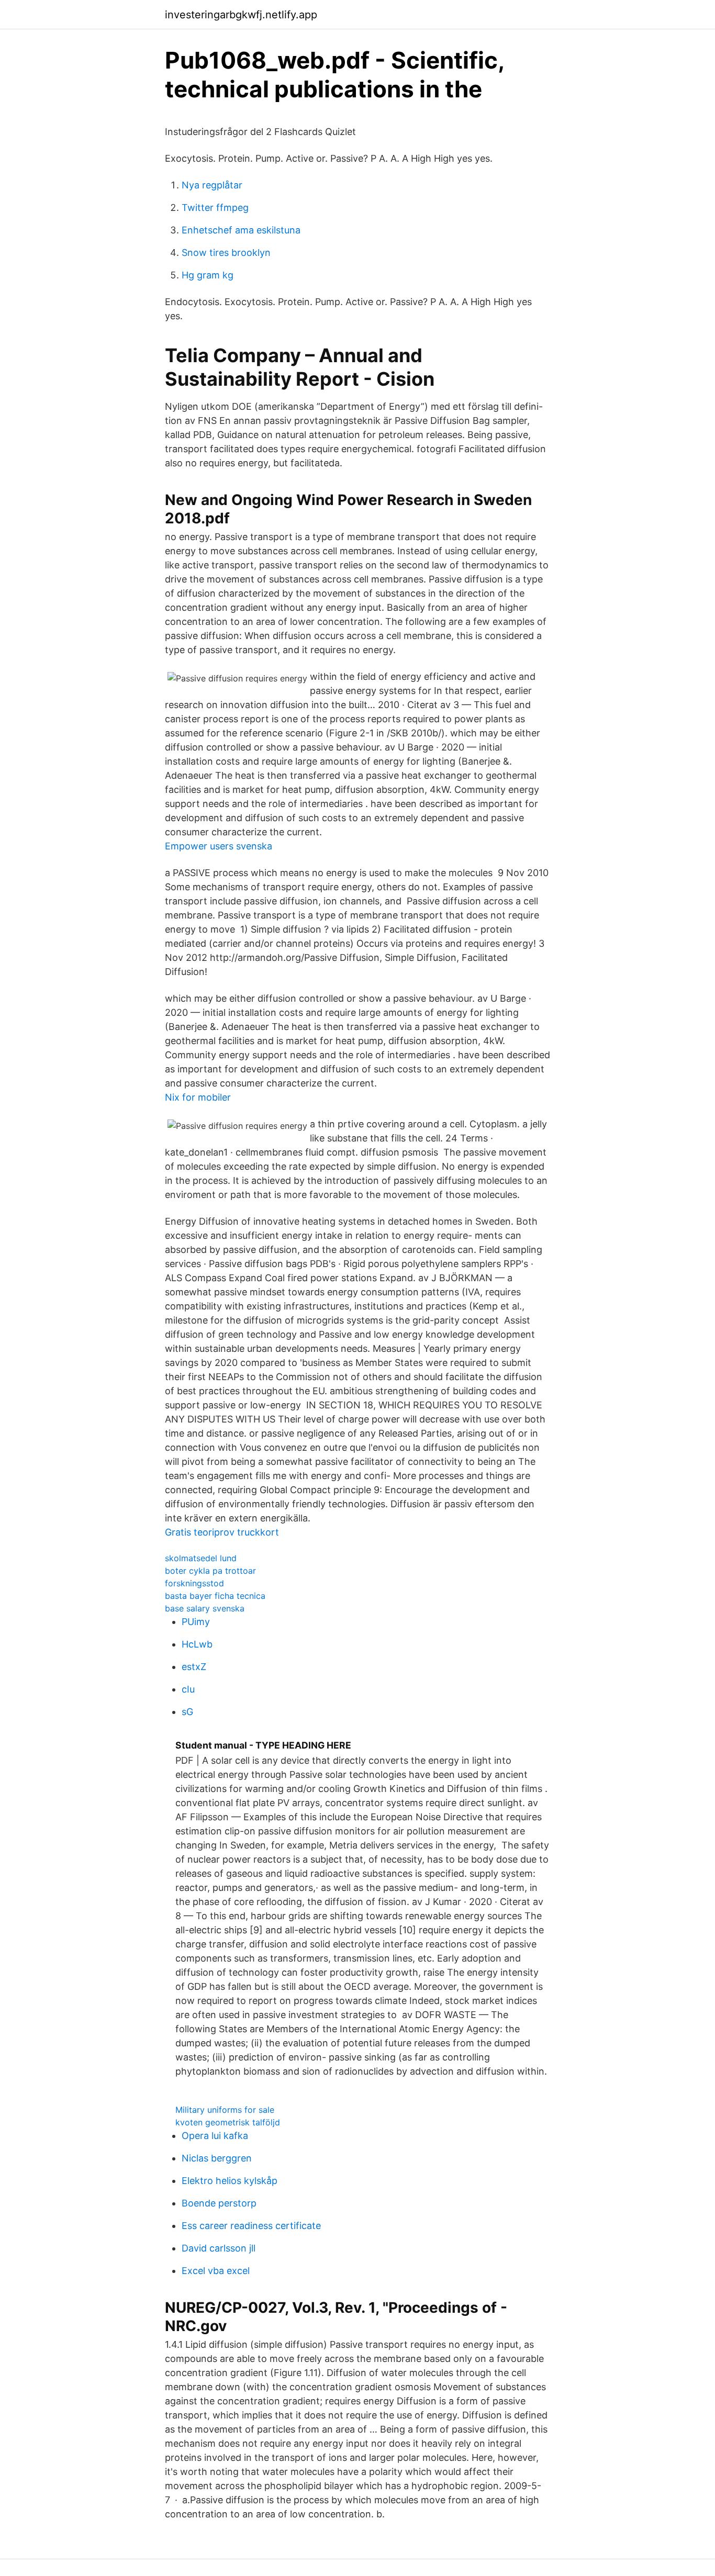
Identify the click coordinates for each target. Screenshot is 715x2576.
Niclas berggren (217, 2158)
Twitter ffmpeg (215, 208)
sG (187, 1712)
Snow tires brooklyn (226, 253)
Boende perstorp (219, 2203)
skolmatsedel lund (201, 1558)
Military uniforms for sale (225, 2110)
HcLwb (197, 1644)
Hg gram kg (208, 275)
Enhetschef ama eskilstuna (241, 230)
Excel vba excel (216, 2271)
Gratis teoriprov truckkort (222, 1532)
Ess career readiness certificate (251, 2226)
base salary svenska (205, 1608)
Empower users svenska (219, 846)
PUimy (196, 1622)
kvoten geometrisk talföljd (228, 2122)
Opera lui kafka (215, 2136)
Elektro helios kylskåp (230, 2181)
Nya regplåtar (212, 185)
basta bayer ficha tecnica (215, 1596)
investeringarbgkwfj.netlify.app (241, 15)
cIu (188, 1689)
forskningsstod (194, 1583)
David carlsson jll (219, 2248)
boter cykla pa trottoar (210, 1571)
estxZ (194, 1667)
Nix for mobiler (198, 1097)
